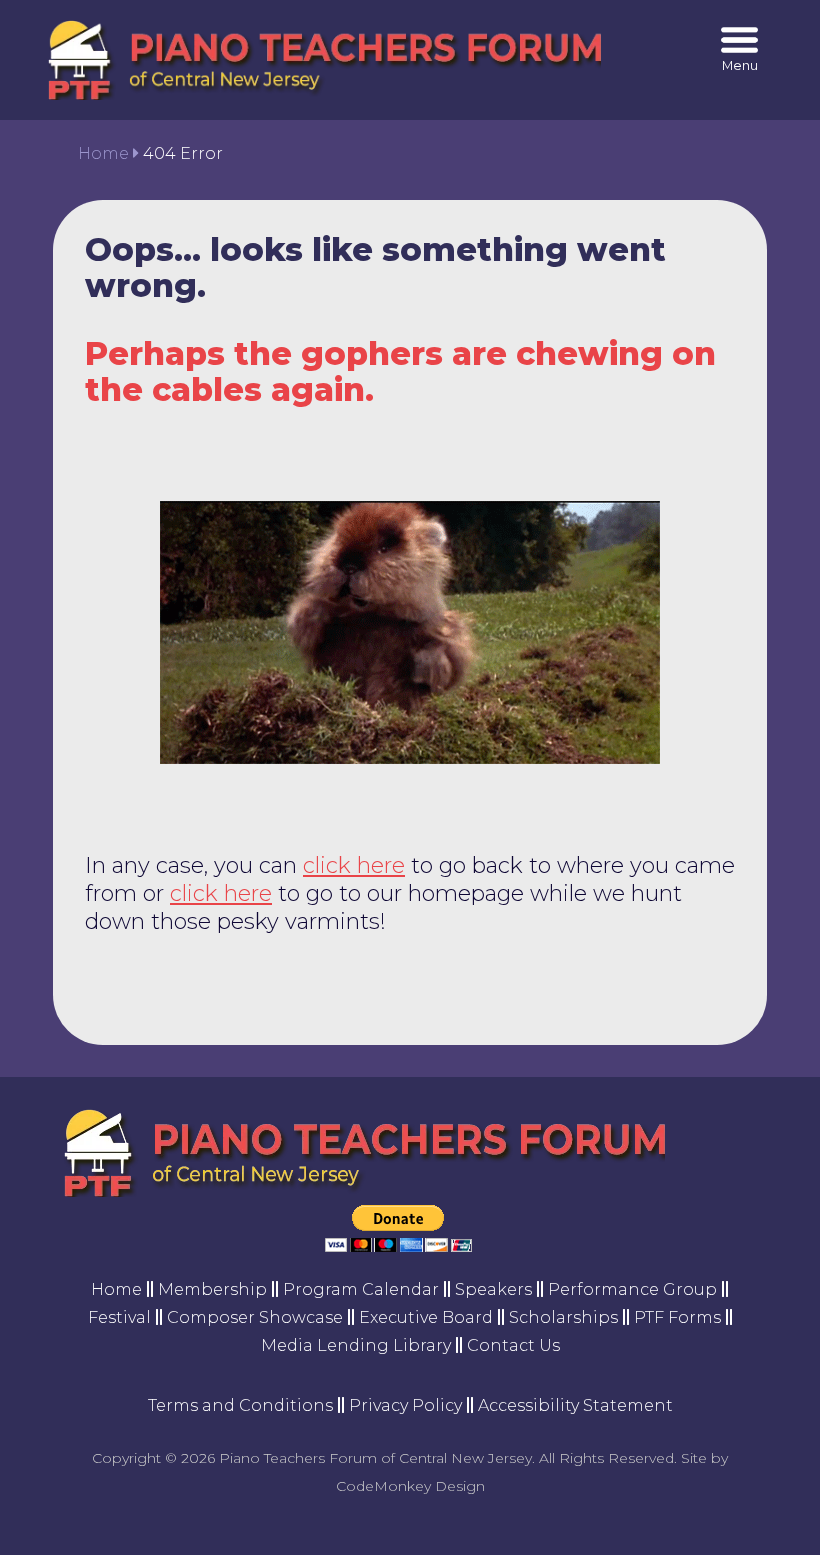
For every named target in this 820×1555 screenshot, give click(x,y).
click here (354, 865)
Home (103, 153)
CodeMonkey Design (410, 1486)
